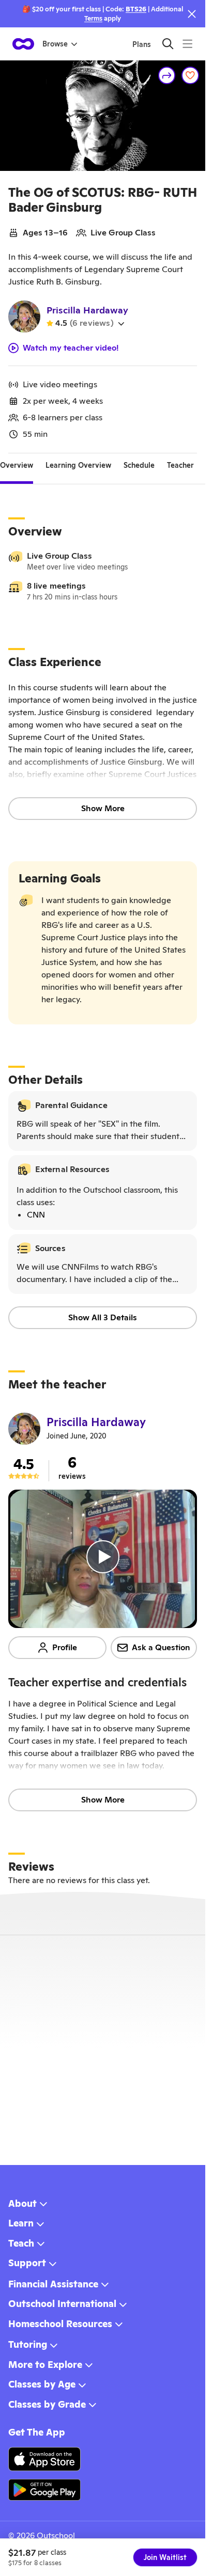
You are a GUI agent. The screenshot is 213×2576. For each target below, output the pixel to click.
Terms (93, 18)
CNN (36, 1215)
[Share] (167, 75)
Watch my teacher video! (71, 348)
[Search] (168, 44)
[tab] (17, 466)
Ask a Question (161, 1647)
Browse (55, 44)
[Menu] (187, 44)
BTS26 (136, 9)
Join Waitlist (165, 2557)
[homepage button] (23, 44)
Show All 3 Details (103, 1317)
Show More (103, 808)
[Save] (190, 75)
